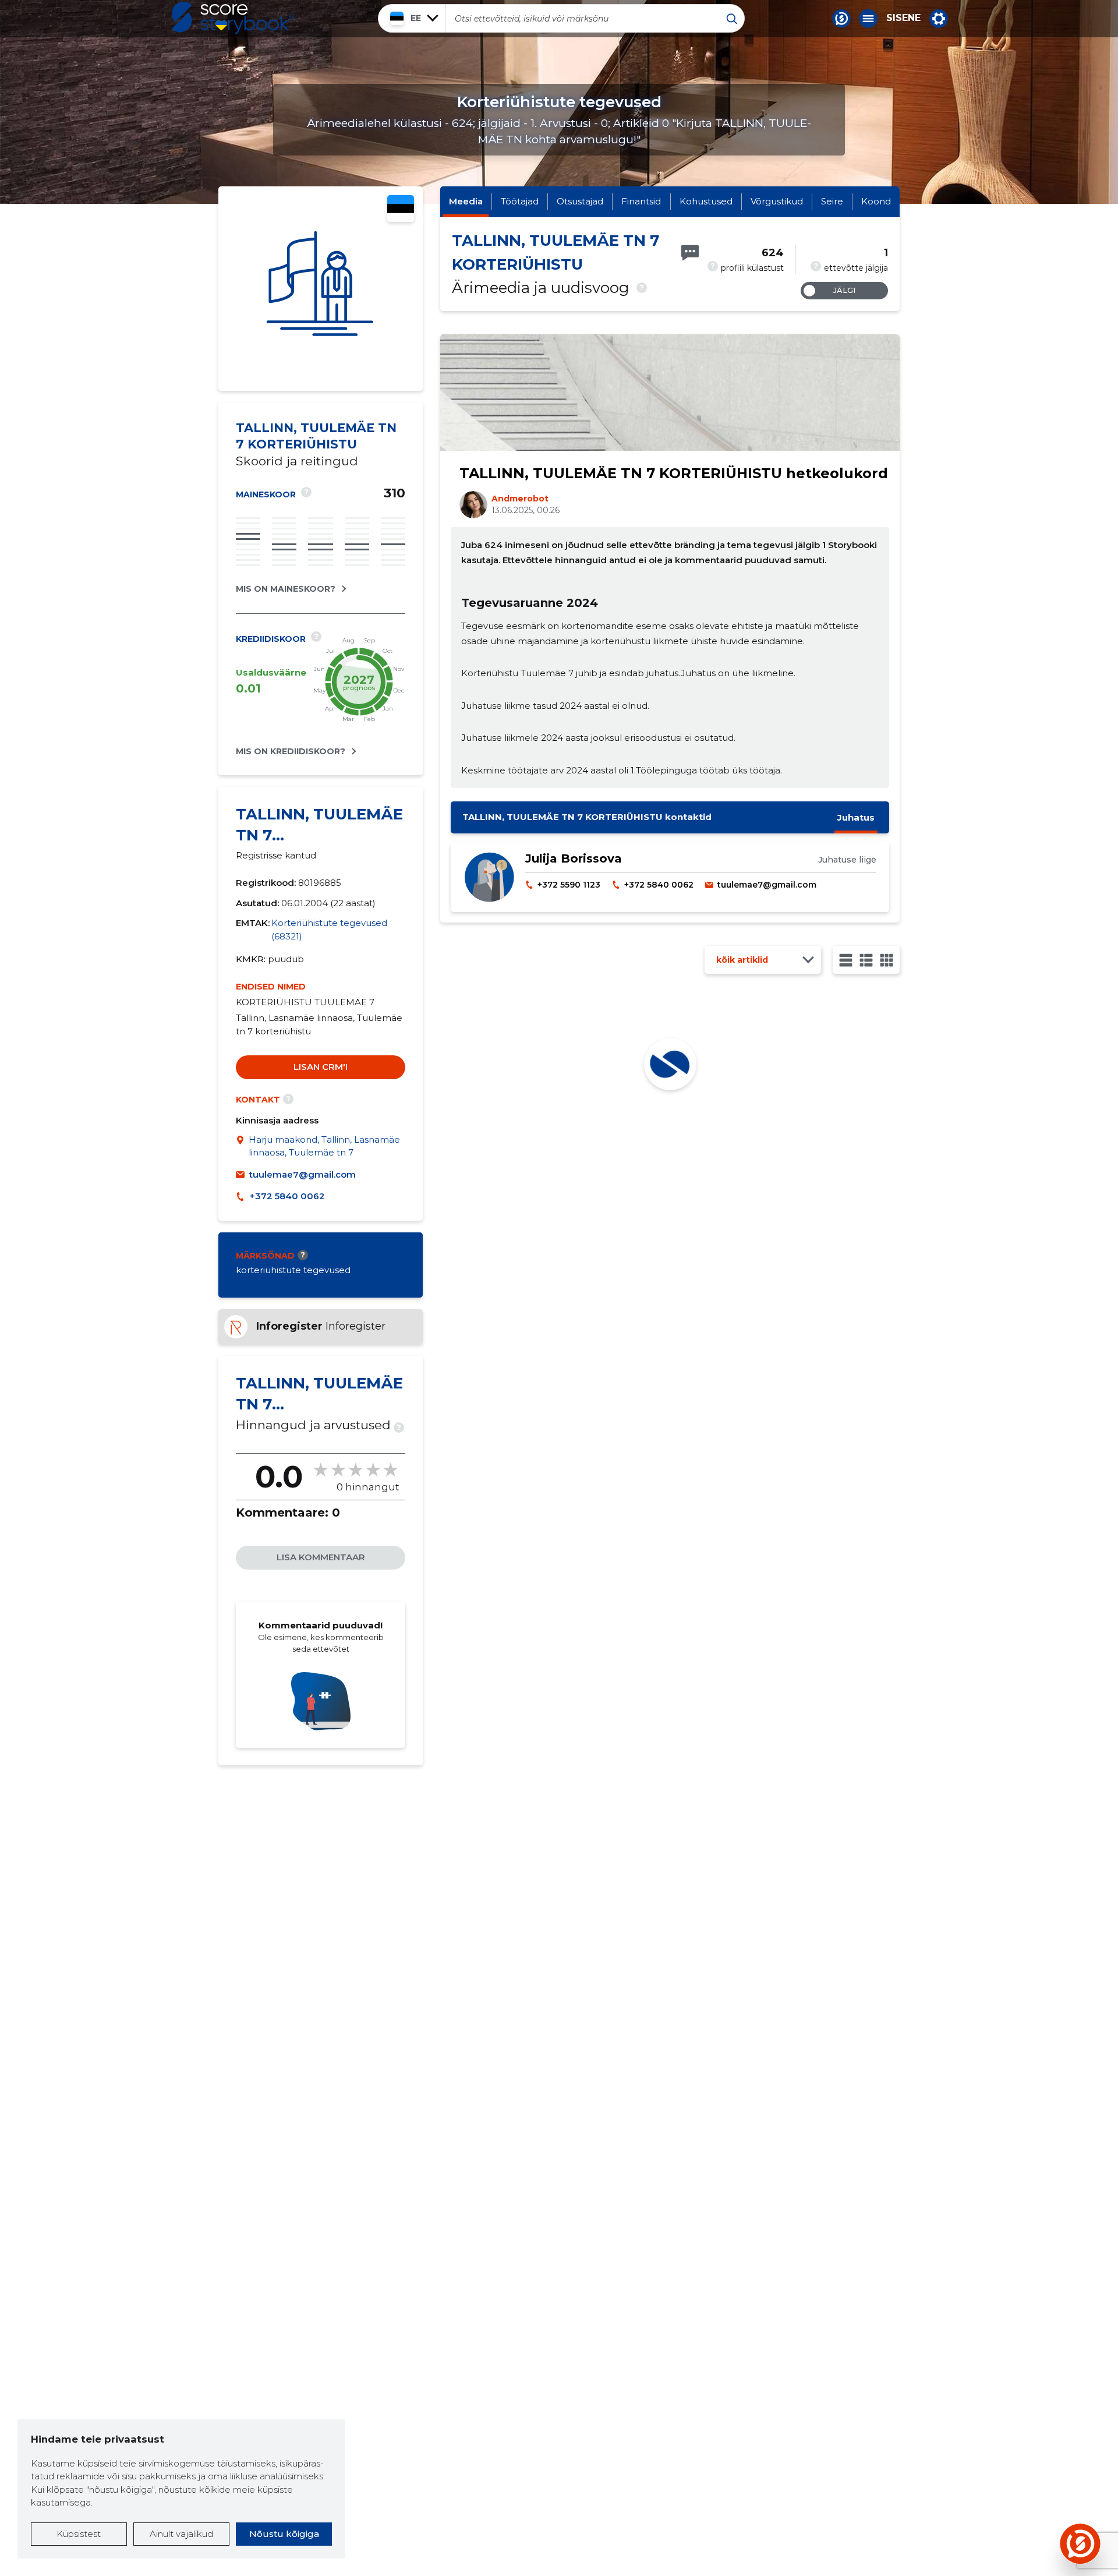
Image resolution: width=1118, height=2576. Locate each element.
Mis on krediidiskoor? (291, 751)
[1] (846, 960)
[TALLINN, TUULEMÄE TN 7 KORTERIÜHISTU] (321, 289)
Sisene (903, 18)
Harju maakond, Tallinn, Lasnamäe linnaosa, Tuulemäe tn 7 (324, 1146)
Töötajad (520, 201)
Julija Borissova (574, 858)
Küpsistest (79, 2534)
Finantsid (641, 201)
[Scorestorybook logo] (233, 18)
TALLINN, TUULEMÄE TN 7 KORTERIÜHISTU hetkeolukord (674, 473)
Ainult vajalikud (181, 2534)
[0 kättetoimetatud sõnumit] (690, 253)
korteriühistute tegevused (293, 1270)
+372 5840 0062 (287, 1196)
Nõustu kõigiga (284, 2534)
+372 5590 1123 (569, 885)
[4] (887, 960)
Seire (832, 201)
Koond (876, 201)
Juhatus (856, 817)
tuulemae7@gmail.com (303, 1174)
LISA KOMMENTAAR (321, 1557)
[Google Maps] (242, 1146)
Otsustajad (580, 201)
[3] (866, 960)
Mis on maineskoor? (286, 589)
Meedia (466, 201)
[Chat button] (841, 19)
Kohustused (706, 201)
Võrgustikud (777, 201)
